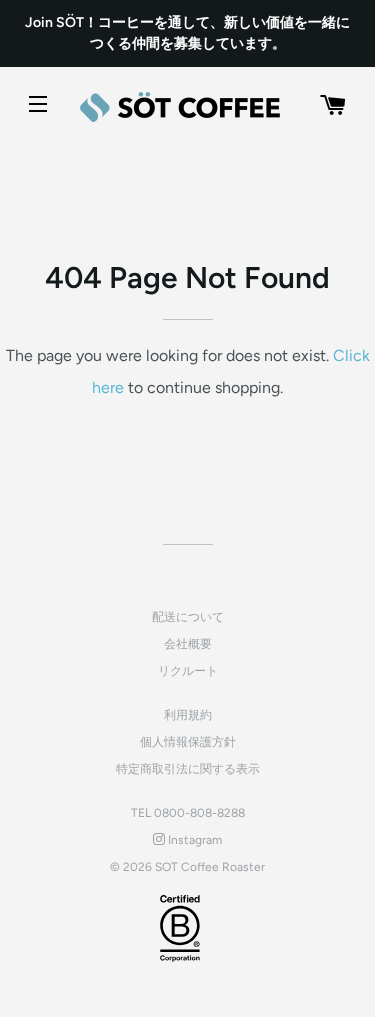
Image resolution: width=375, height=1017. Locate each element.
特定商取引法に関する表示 (188, 769)
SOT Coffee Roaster (210, 867)
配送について (188, 617)
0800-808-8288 (199, 813)
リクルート (188, 671)
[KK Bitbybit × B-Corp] (180, 928)
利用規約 (188, 715)
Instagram (193, 840)
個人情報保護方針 (188, 742)
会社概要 (188, 644)
